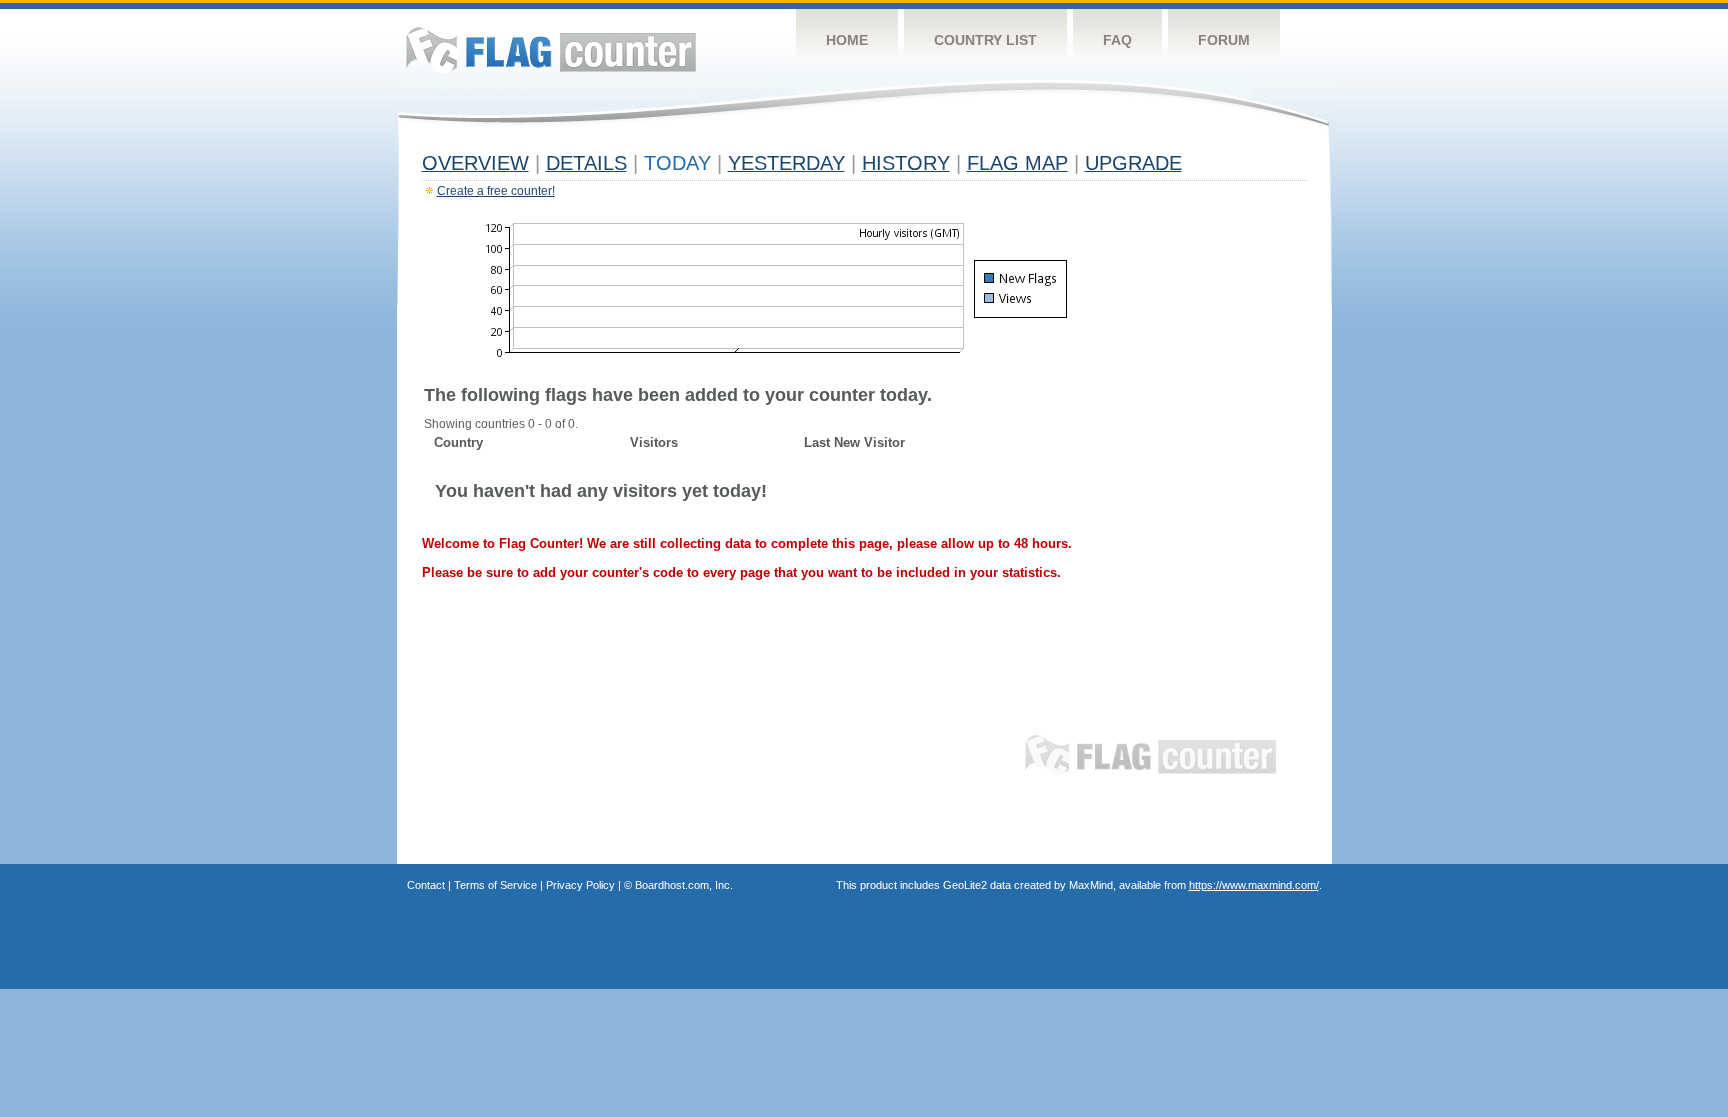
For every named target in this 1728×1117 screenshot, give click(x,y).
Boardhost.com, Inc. (684, 885)
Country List (985, 40)
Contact (426, 885)
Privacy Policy (580, 885)
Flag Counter (551, 49)
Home (847, 40)
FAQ (1117, 40)
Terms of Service (495, 885)
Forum (1224, 40)
